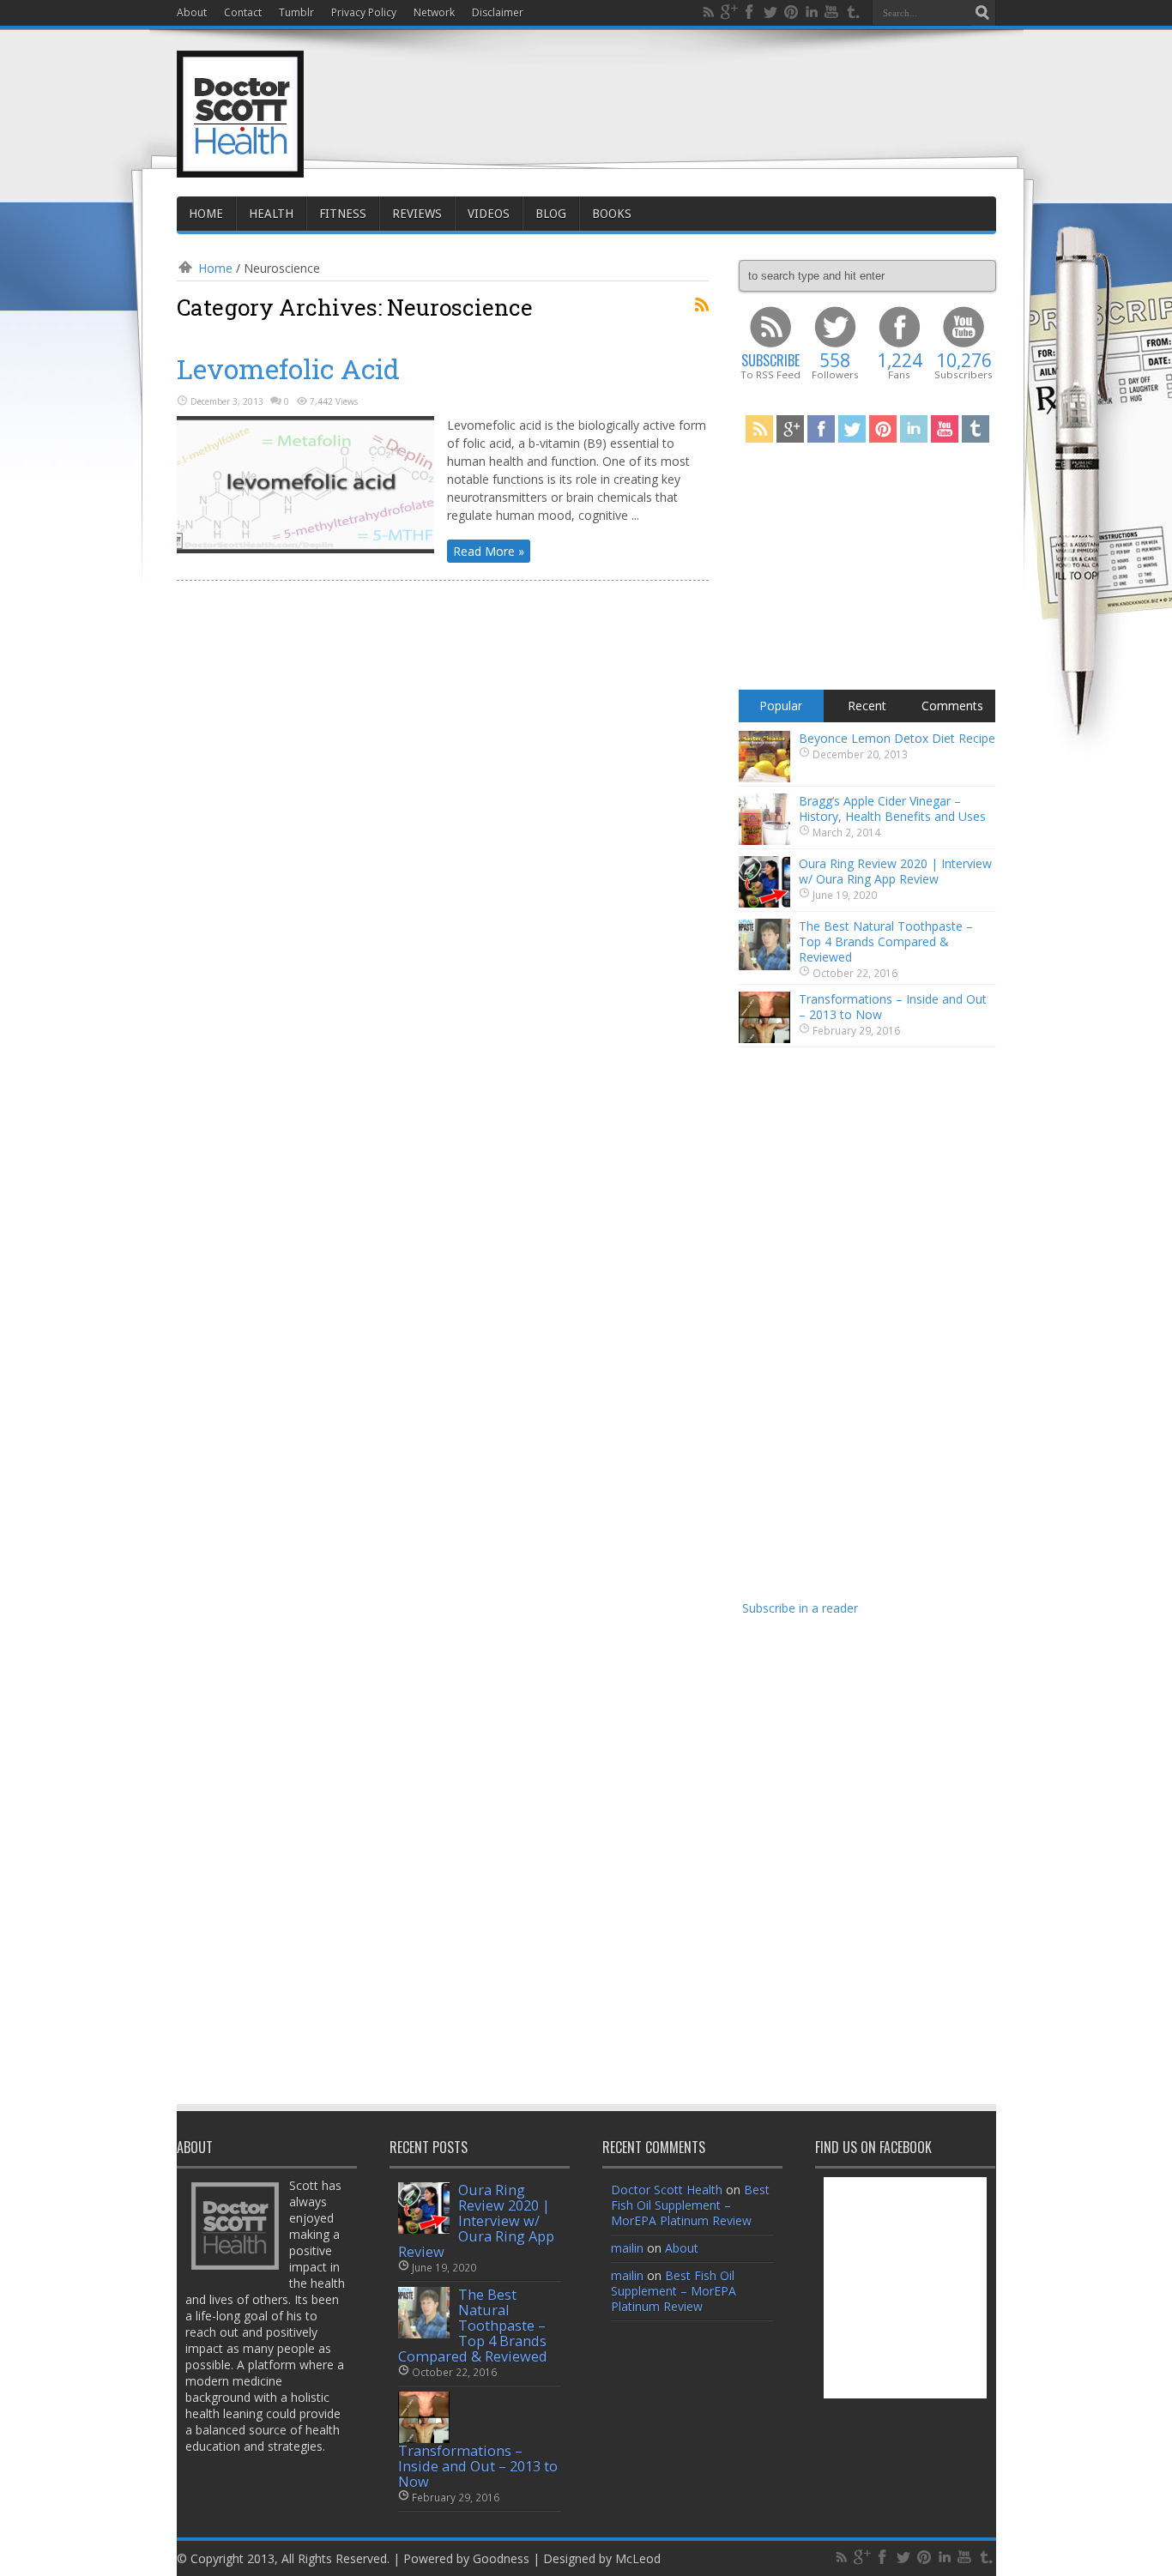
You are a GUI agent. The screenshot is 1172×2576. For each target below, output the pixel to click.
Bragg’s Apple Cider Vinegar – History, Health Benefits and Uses (892, 808)
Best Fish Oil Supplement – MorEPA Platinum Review (690, 2205)
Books (612, 214)
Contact (243, 12)
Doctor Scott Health (667, 2190)
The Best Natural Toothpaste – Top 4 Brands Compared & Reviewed (886, 941)
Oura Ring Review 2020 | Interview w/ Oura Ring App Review (895, 871)
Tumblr (296, 12)
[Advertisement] (684, 96)
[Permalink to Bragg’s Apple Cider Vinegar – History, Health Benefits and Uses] (764, 840)
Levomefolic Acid (288, 368)
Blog (551, 214)
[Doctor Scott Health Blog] (240, 163)
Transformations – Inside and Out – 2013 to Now (893, 1007)
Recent (867, 706)
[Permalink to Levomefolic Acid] (305, 549)
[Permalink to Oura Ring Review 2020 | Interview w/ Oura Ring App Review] (764, 903)
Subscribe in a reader (800, 1608)
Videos (489, 214)
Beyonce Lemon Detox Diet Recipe (897, 738)
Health (271, 214)
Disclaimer (498, 12)
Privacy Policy (364, 12)
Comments (952, 706)
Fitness (343, 214)
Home (206, 214)
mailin (627, 2248)
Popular (781, 706)
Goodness (501, 2558)
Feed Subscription (702, 305)
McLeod (638, 2558)
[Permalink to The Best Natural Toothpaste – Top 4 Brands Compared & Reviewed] (764, 965)
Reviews (417, 214)
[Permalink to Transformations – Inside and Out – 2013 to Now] (764, 1038)
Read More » (489, 551)
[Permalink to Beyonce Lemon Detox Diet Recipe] (764, 778)
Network (434, 12)
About (192, 12)
